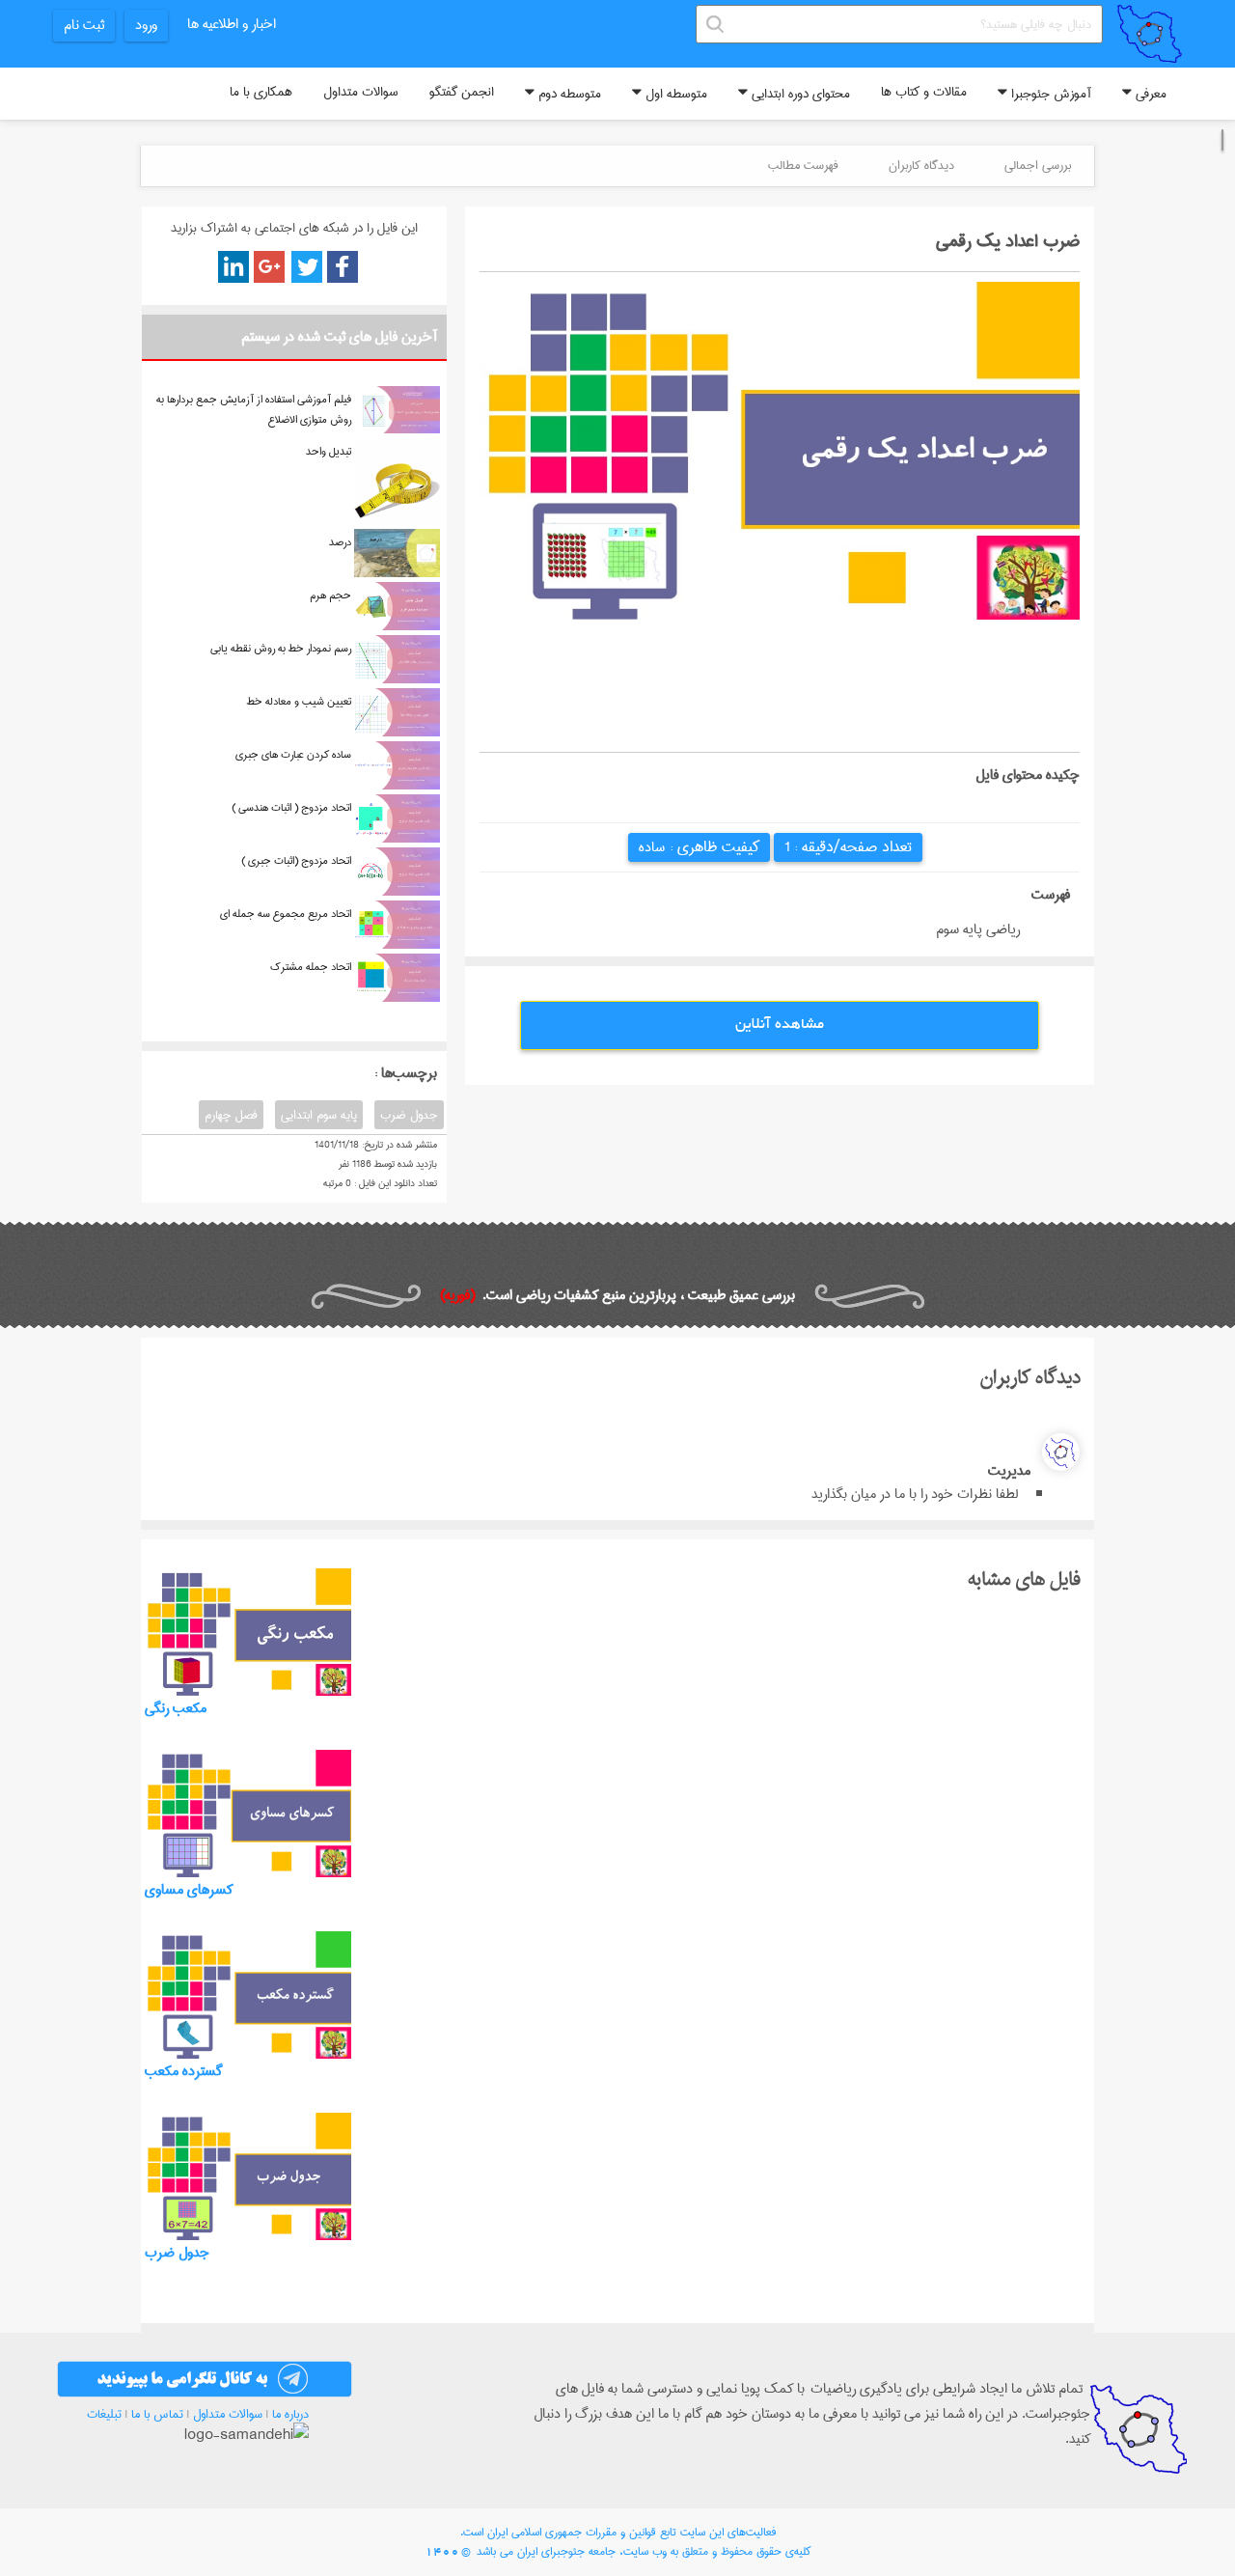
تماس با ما (157, 2414)
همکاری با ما (261, 92)
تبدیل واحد (329, 451)
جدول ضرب (409, 1115)
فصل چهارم (231, 1115)
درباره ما (290, 2414)
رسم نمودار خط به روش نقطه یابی (281, 648)
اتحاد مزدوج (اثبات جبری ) (296, 860)
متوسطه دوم (568, 94)
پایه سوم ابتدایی (319, 1115)
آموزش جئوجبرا (1049, 94)
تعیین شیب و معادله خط (299, 701)
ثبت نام (84, 25)
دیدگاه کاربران (921, 165)
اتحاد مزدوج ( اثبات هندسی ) (291, 807)
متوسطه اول (674, 94)
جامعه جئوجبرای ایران (566, 2551)
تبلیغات (104, 2414)
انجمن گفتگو (462, 92)
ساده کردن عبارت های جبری (293, 754)
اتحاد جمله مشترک (311, 967)
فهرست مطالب (803, 165)
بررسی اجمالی (1038, 165)
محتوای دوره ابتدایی (799, 94)
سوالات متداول (361, 92)
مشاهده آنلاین (780, 1025)
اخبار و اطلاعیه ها (232, 24)
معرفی (1149, 94)
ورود (146, 25)
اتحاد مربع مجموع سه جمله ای (286, 914)
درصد (340, 542)
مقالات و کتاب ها (924, 92)
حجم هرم (330, 595)
